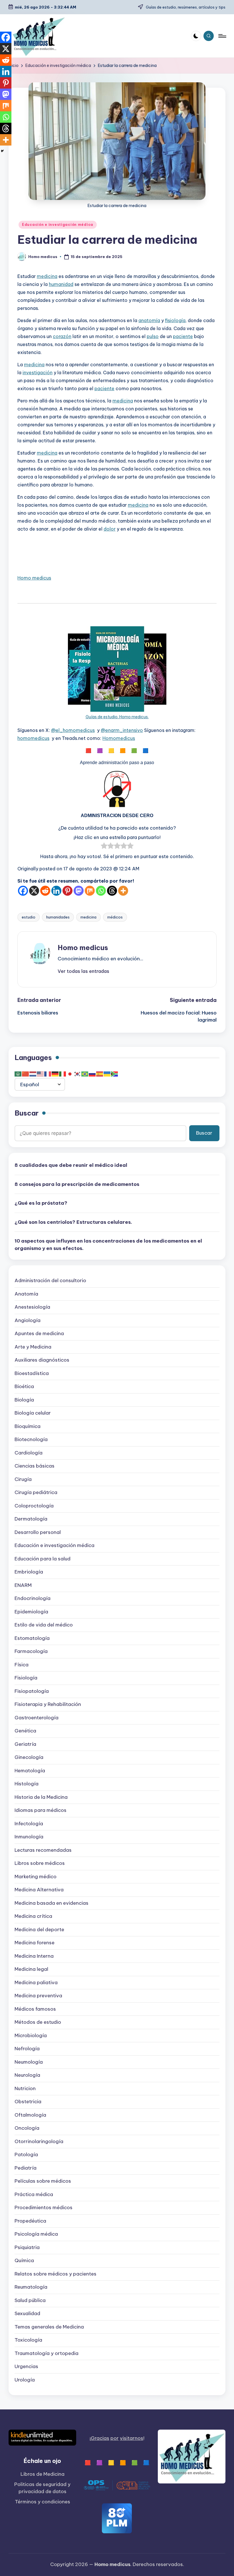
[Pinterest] (67, 891)
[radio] (104, 847)
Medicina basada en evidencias (52, 1903)
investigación (38, 373)
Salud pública (30, 2300)
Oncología (27, 2128)
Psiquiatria (27, 2247)
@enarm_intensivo (122, 730)
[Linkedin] (56, 891)
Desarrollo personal (38, 1532)
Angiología (28, 1320)
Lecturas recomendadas (43, 1850)
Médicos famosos (35, 2009)
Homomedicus (119, 738)
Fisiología (26, 1678)
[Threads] (112, 891)
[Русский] (92, 1074)
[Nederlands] (33, 1074)
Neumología (29, 2062)
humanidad (61, 284)
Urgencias (26, 2366)
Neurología (27, 2075)
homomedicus (33, 738)
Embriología (29, 1572)
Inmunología (29, 1837)
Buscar (27, 1113)
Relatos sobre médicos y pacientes (56, 2274)
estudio (29, 917)
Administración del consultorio (50, 1280)
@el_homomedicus (73, 730)
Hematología (30, 1771)
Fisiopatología (32, 1691)
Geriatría (25, 1744)
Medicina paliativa (36, 1982)
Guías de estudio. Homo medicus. (117, 717)
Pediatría (26, 2168)
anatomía (149, 320)
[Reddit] (45, 891)
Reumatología (31, 2287)
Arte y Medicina (33, 1347)
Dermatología (31, 1519)
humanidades (58, 917)
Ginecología (29, 1757)
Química (24, 2260)
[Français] (48, 1074)
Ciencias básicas (35, 1466)
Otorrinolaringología (39, 2141)
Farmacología (31, 1651)
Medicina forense (35, 1943)
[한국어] (78, 1074)
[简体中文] (26, 1074)
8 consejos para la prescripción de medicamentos (77, 1184)
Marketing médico (36, 1877)
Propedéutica (30, 2221)
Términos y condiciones (43, 2502)
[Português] (85, 1074)
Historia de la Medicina (41, 1797)
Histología (27, 1784)
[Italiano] (63, 1074)
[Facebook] (23, 891)
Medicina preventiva (38, 1996)
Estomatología (32, 1638)
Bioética (24, 1386)
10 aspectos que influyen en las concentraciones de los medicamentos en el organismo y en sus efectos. (108, 1245)
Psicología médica (36, 2234)
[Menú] (222, 36)
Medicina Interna (34, 1956)
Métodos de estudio (38, 2022)
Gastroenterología (37, 1718)
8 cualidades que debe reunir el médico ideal (71, 1165)
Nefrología (27, 2049)
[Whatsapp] (101, 891)
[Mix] (90, 891)
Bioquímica (28, 1426)
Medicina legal (31, 1969)
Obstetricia (28, 2102)
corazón (62, 336)
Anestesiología (32, 1307)
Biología (24, 1400)
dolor (110, 529)
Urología (25, 2380)
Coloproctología (34, 1506)
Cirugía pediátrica (36, 1492)
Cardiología (29, 1453)
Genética (25, 1731)
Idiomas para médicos (41, 1810)
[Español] (100, 1074)
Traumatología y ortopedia (47, 2353)
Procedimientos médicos (44, 2207)
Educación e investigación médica (58, 225)
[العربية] (18, 1074)
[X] (34, 891)
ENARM (23, 1585)
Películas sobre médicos (43, 2181)
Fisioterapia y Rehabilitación (48, 1704)
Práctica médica (34, 2194)
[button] (83, 971)
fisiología (175, 320)
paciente (183, 336)
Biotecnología (31, 1439)
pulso (153, 336)
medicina (47, 276)
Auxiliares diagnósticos (42, 1360)
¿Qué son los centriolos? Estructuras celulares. (73, 1222)
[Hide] (2, 151)
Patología (26, 2154)
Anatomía (26, 1294)
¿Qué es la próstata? (41, 1203)
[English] (41, 1074)
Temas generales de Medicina (49, 2327)
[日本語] (70, 1074)
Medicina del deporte (39, 1930)
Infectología (29, 1824)
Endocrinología (33, 1598)
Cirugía (23, 1479)
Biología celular (33, 1413)
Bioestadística (32, 1373)
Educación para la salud (43, 1559)
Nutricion (25, 2088)
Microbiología (31, 2035)
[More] (123, 891)
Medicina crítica (33, 1916)
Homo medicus (34, 578)
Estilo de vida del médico (44, 1625)
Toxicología (28, 2340)
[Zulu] (115, 1074)
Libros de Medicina (43, 2474)
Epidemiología (31, 1612)
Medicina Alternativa (39, 1890)
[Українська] (107, 1074)
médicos (115, 917)
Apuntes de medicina (39, 1333)
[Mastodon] (79, 891)
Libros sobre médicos (40, 1863)
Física (22, 1665)
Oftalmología (30, 2115)
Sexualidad (27, 2313)
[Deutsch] (55, 1074)
